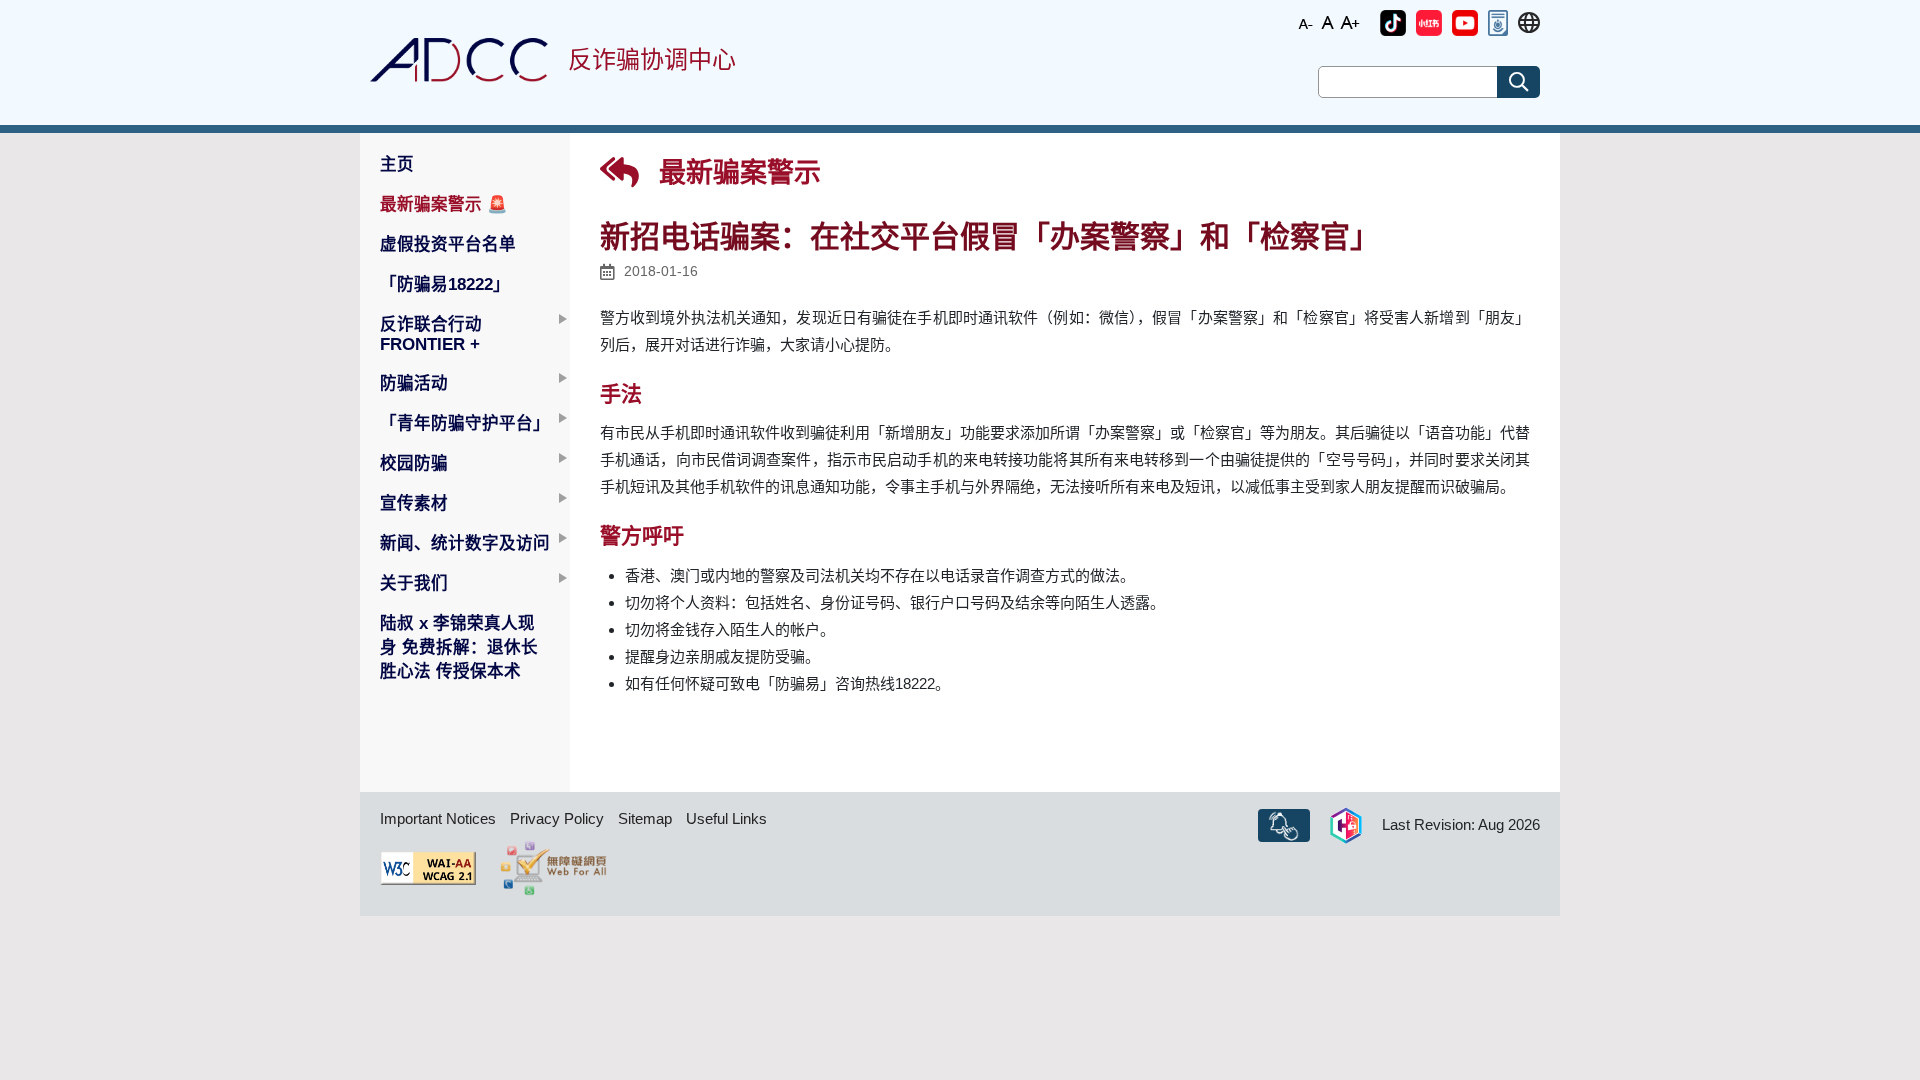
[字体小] (1306, 21)
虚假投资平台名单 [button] (448, 244)
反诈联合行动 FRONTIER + (431, 334)
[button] (1393, 23)
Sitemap (645, 818)
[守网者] (1346, 826)
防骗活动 (414, 383)
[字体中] (1328, 21)
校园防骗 (414, 463)
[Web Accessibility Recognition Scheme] (553, 868)
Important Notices (438, 818)
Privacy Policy (557, 818)
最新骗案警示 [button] (444, 204)
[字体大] (1350, 21)
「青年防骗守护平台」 (465, 423)
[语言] (1529, 23)
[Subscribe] (1284, 826)
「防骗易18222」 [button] (445, 284)
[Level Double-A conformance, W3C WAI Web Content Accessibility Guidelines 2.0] (428, 868)
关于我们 (414, 583)
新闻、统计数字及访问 (465, 543)
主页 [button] (397, 164)
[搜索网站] (1518, 82)
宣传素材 (414, 503)
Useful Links (726, 818)
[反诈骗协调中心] (459, 60)
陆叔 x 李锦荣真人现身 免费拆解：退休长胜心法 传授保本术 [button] (459, 647)
